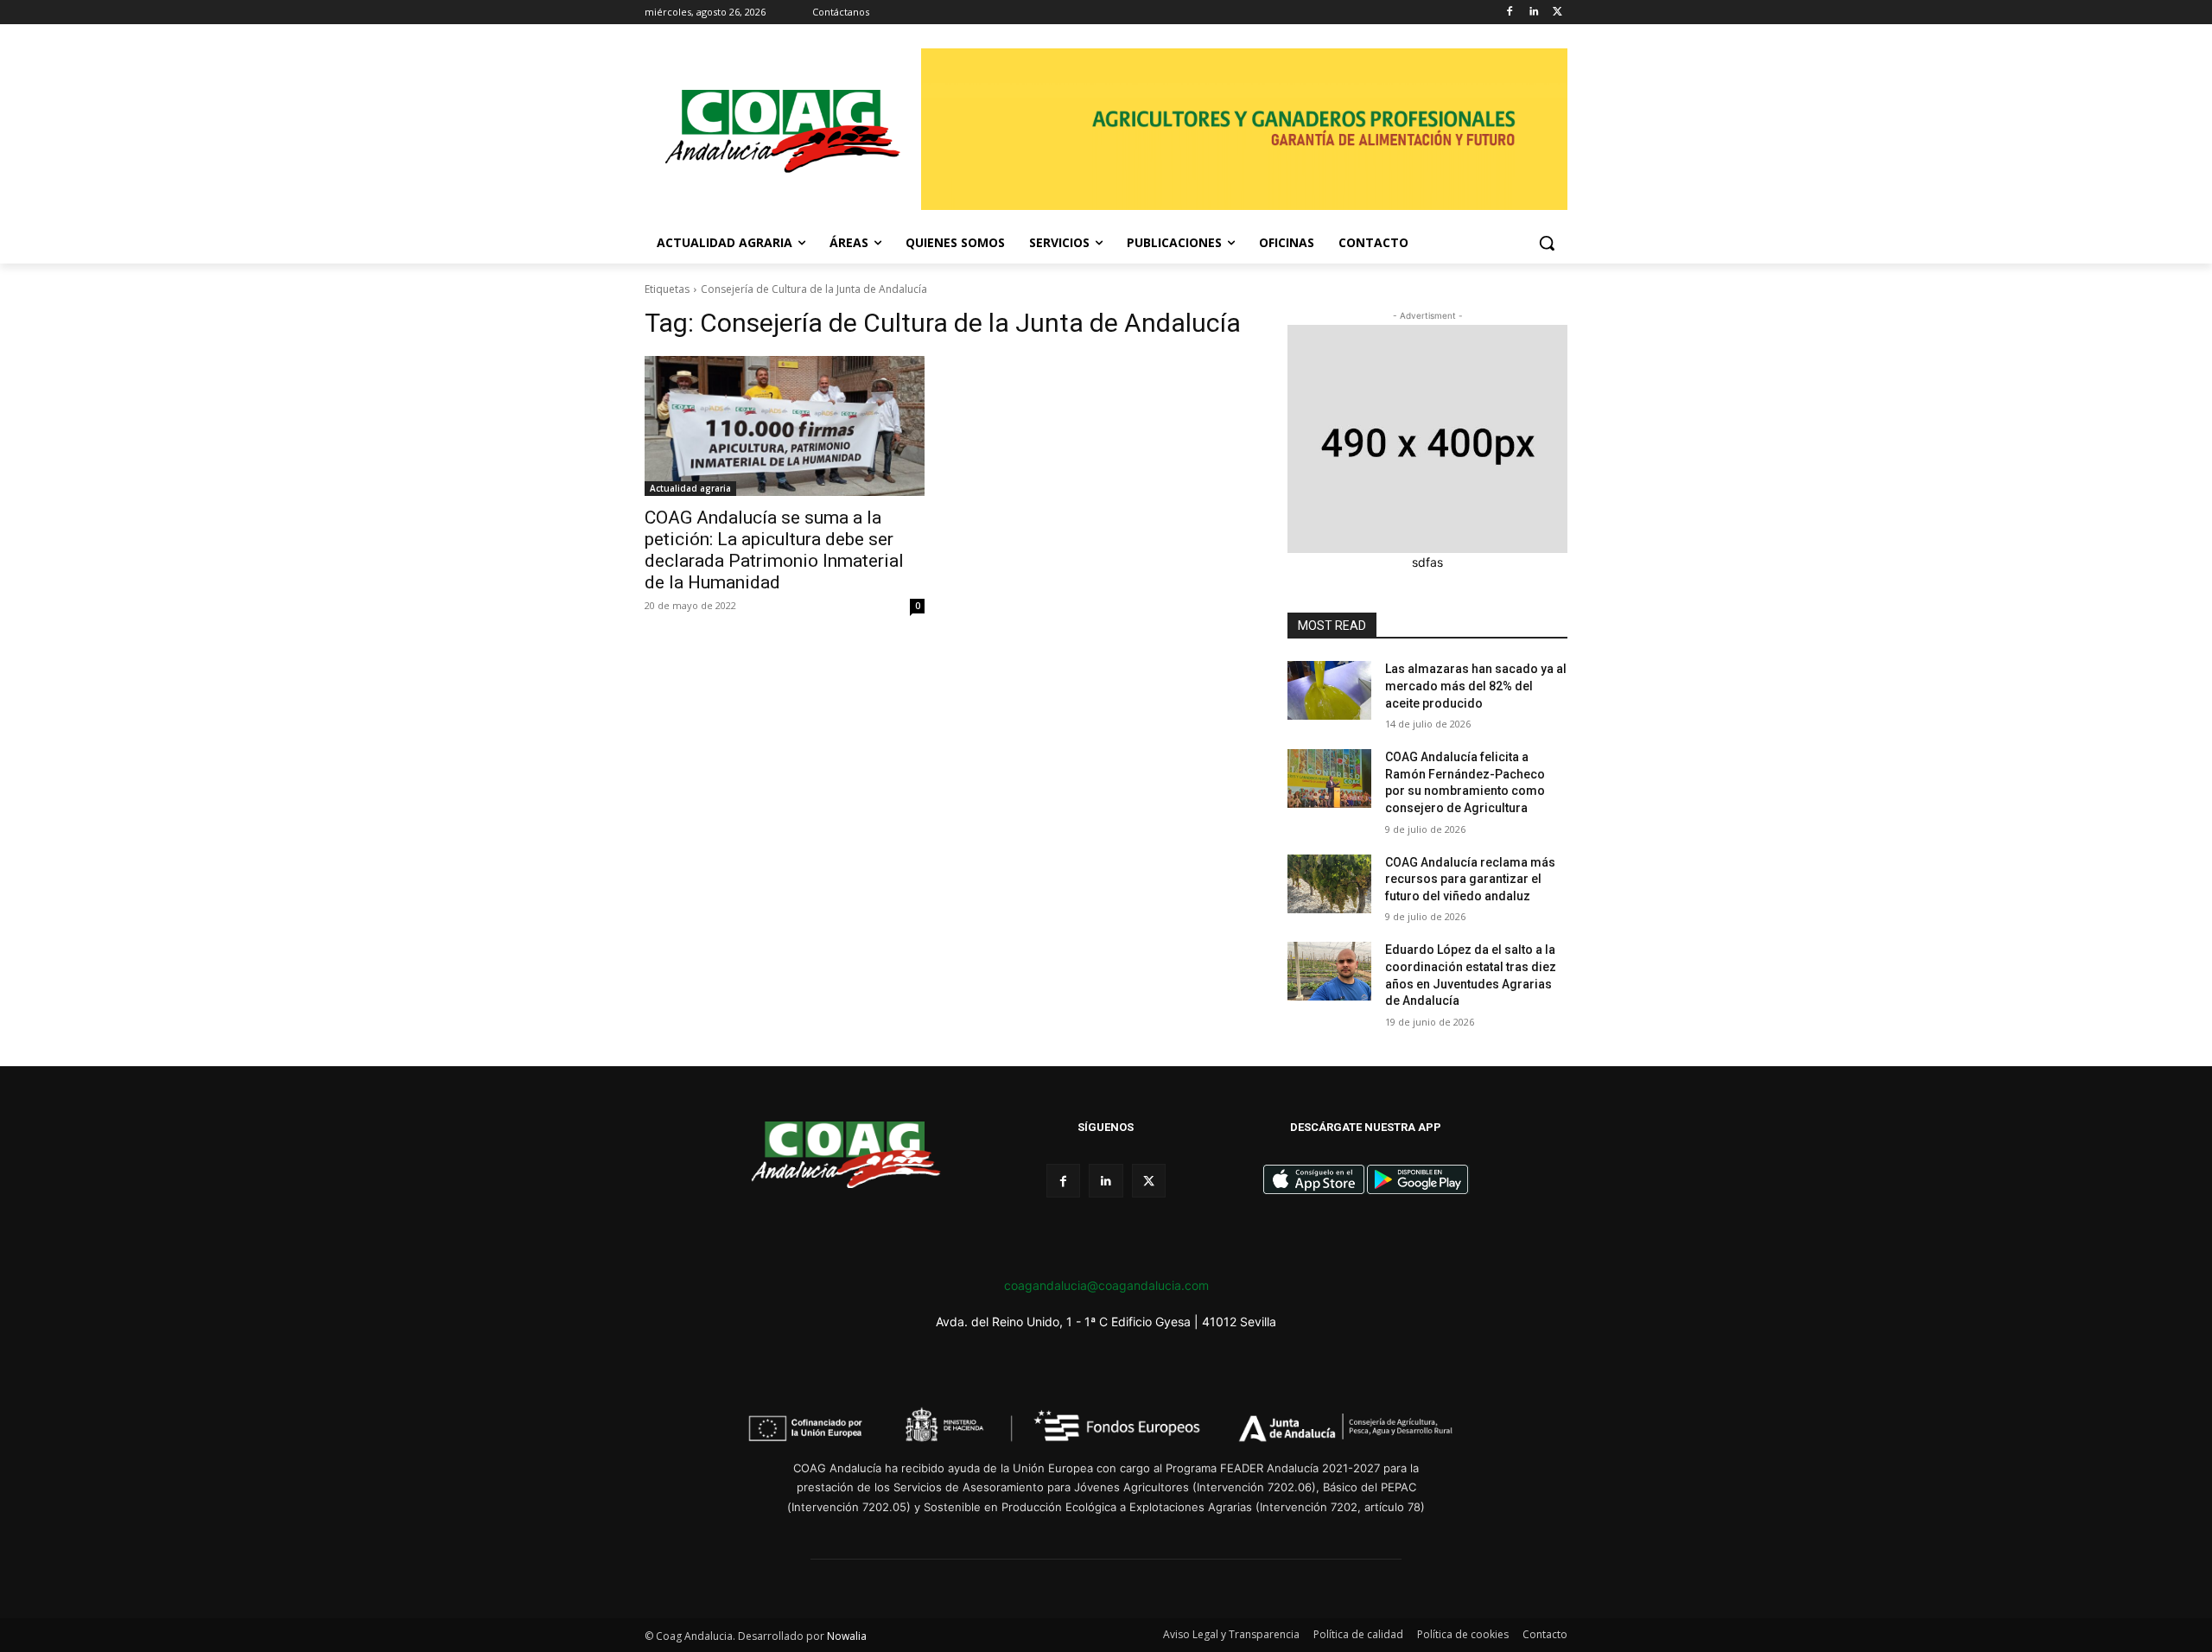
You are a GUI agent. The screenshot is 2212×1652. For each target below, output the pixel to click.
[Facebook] (1510, 13)
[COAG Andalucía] (783, 132)
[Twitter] (1557, 13)
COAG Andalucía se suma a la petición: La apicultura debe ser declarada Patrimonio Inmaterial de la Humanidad (774, 550)
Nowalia (847, 1636)
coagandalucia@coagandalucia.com (1106, 1285)
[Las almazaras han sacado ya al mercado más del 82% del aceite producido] (1329, 690)
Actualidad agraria (690, 488)
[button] (1547, 243)
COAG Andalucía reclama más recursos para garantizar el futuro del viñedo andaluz (1470, 879)
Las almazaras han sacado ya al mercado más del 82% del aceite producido (1476, 686)
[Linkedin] (1533, 13)
